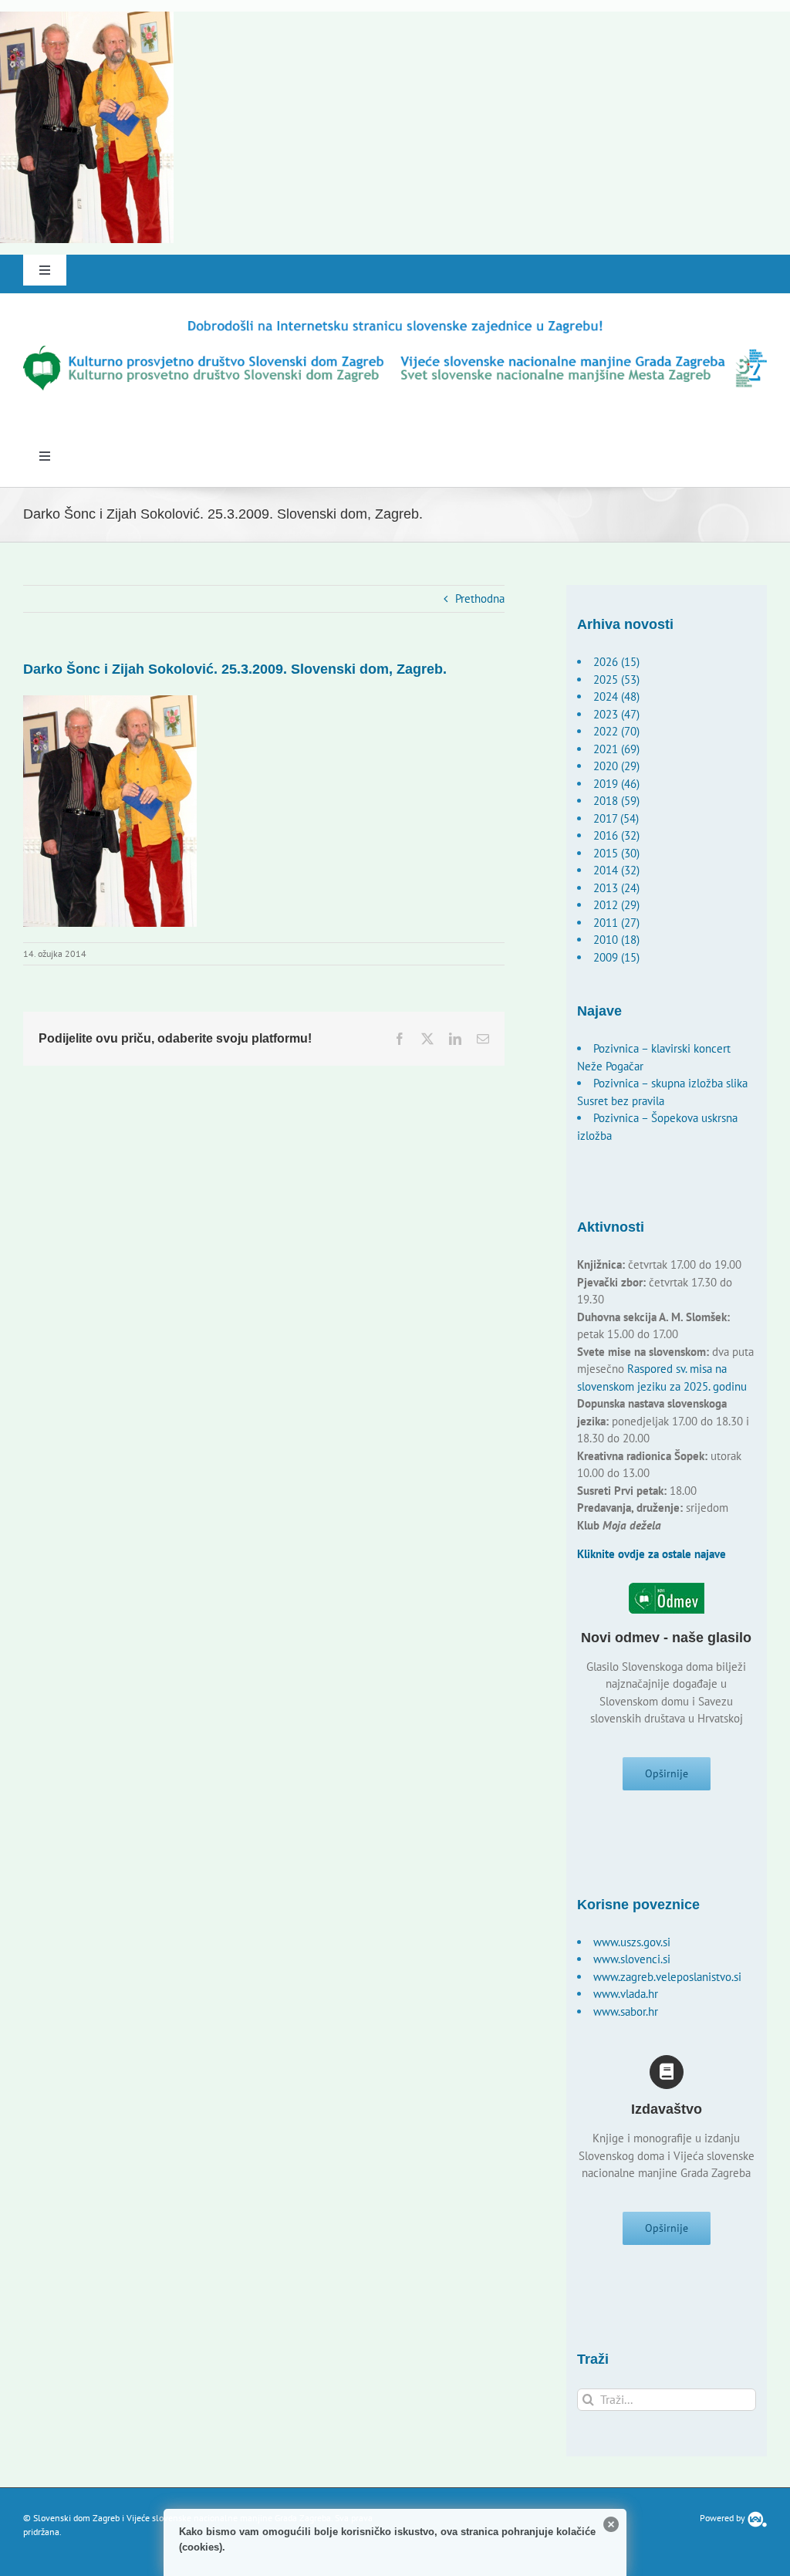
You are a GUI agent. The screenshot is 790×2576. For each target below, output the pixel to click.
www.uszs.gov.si (632, 1942)
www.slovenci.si (632, 1959)
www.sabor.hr (626, 2011)
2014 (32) (616, 870)
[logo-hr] (395, 323)
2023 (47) (616, 714)
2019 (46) (616, 784)
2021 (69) (616, 749)
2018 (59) (616, 801)
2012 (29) (616, 905)
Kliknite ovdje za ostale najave (652, 1554)
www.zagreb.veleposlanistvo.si (667, 1977)
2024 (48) (616, 696)
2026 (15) (616, 662)
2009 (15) (616, 957)
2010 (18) (616, 940)
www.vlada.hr (626, 1994)
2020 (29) (616, 766)
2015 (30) (616, 853)
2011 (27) (616, 923)
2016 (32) (616, 835)
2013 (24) (616, 888)
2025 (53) (616, 679)
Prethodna (480, 598)
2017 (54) (616, 818)
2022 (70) (616, 731)
